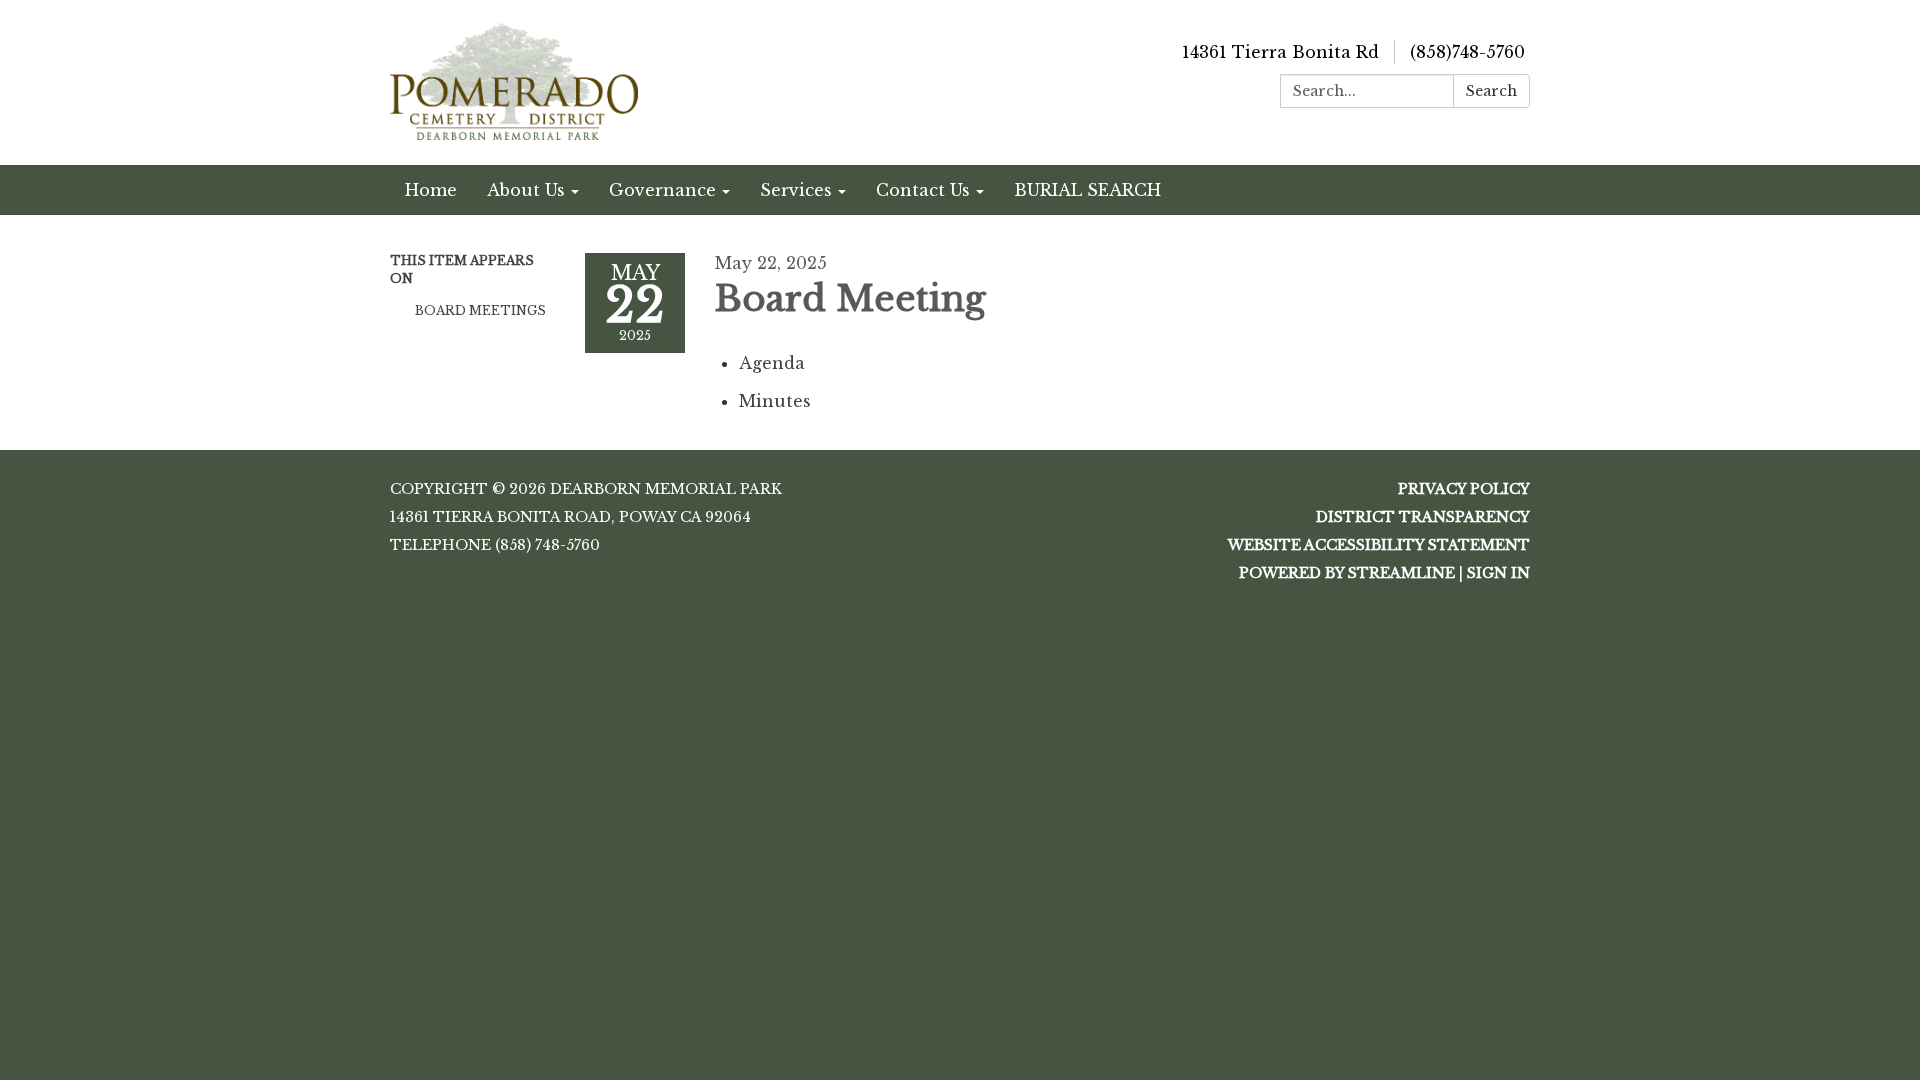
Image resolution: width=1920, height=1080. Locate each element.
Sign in (1498, 573)
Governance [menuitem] (662, 190)
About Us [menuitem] (526, 190)
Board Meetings (480, 310)
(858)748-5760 (1467, 52)
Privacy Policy (1464, 489)
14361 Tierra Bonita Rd (1280, 52)
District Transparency (1423, 517)
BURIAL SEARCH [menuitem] (1087, 190)
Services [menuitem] (796, 190)
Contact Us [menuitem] (923, 190)
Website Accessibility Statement (1379, 545)
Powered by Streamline (1347, 573)
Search (1491, 91)
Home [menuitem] (431, 190)
